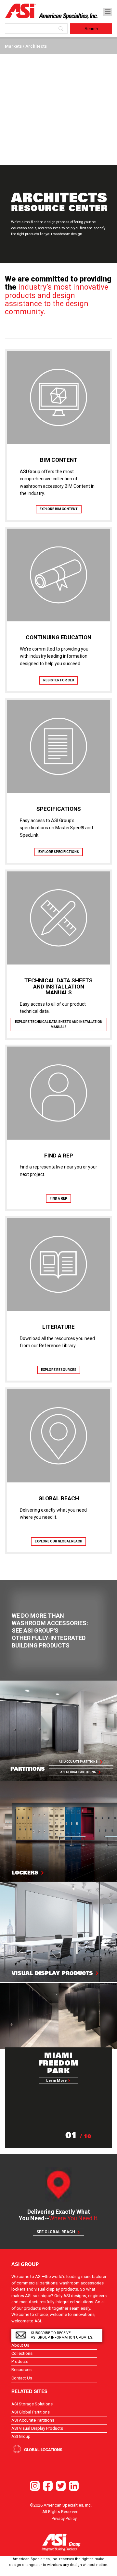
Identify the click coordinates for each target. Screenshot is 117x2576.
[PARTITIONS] (58, 1731)
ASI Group (21, 2436)
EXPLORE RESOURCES (59, 1370)
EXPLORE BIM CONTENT (59, 509)
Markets (14, 46)
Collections (22, 2353)
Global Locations (43, 2450)
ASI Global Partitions (78, 1772)
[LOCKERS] (58, 1831)
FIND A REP (58, 1198)
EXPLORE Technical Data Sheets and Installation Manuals (59, 1024)
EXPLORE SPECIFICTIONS (59, 852)
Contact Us (22, 2378)
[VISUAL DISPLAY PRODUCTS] (58, 1932)
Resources (21, 2370)
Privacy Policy (64, 2518)
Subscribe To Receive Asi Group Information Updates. (62, 2335)
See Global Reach (56, 2232)
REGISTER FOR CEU (59, 680)
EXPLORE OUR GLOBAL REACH (58, 1541)
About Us (20, 2345)
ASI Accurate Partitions (78, 1762)
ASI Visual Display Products (37, 2428)
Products (20, 2361)
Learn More (56, 2080)
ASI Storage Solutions (32, 2404)
